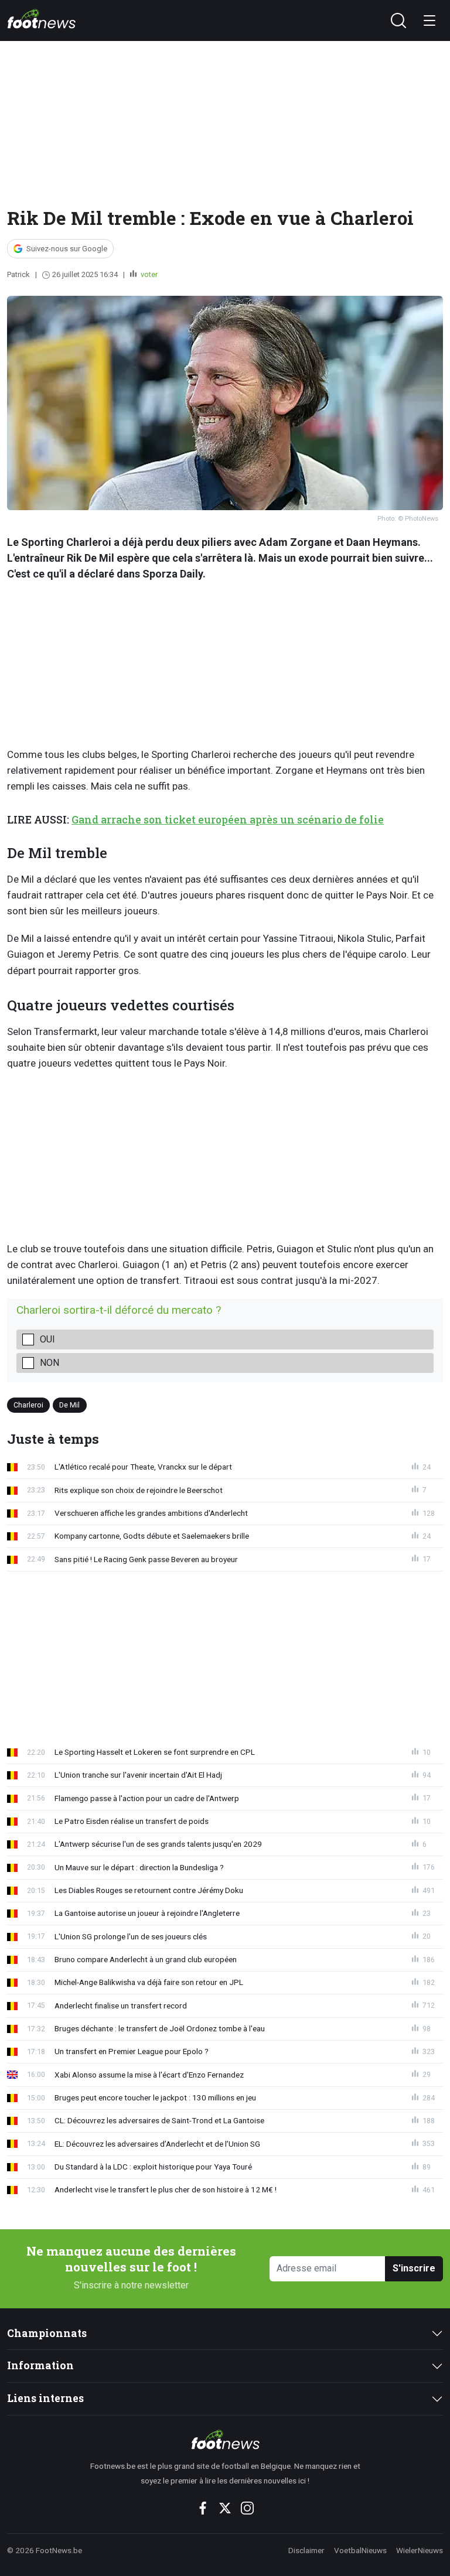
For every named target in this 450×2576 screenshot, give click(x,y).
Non (50, 1363)
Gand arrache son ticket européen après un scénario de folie (228, 820)
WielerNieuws (420, 2550)
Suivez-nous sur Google (67, 249)
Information (40, 2365)
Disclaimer (306, 2550)
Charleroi (28, 1405)
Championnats (47, 2333)
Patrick (18, 274)
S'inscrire (414, 2268)
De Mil (69, 1405)
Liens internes (45, 2398)
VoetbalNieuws (360, 2550)
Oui (47, 1339)
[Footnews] (225, 2440)
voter (148, 274)
